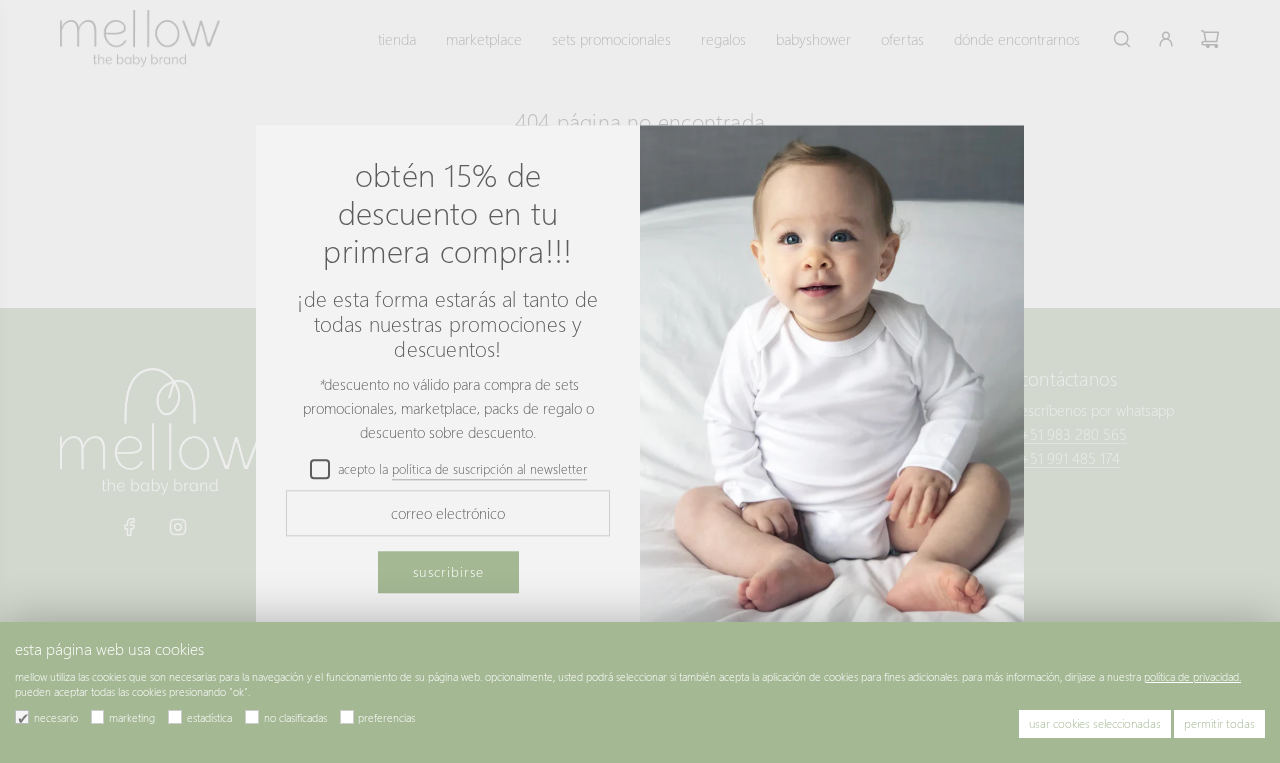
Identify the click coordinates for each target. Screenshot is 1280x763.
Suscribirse (448, 571)
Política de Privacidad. (1192, 676)
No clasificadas (295, 717)
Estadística (209, 717)
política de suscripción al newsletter (489, 468)
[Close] (987, 159)
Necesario (56, 717)
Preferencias (386, 717)
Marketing (132, 717)
